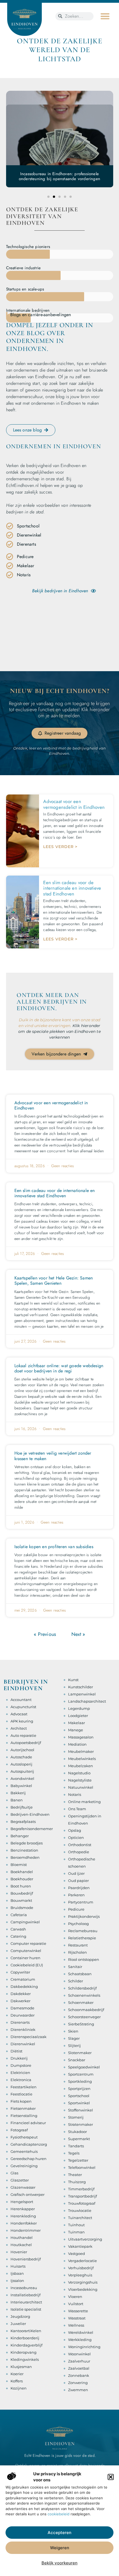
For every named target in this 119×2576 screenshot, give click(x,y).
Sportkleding (80, 2081)
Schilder (76, 1981)
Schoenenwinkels (84, 1995)
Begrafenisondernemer (32, 1829)
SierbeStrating (81, 2024)
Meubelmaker (81, 1751)
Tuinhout (76, 2225)
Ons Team (77, 1809)
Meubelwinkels (82, 1759)
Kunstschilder (81, 1687)
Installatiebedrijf (25, 2295)
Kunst (73, 1680)
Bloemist (19, 1865)
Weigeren (60, 2548)
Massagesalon (81, 1737)
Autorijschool (22, 1750)
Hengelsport (22, 2202)
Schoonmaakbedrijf (86, 2010)
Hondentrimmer (26, 2230)
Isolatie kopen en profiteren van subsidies (54, 1547)
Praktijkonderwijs (84, 1916)
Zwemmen (78, 2390)
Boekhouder (22, 1879)
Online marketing (84, 1802)
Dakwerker (20, 2001)
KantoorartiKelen (26, 2331)
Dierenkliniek (23, 2030)
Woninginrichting (84, 2347)
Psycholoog (78, 1924)
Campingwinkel (25, 1922)
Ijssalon (17, 2281)
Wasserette (78, 2311)
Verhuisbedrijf (81, 2268)
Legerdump (79, 1708)
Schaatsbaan (80, 1974)
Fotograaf (19, 2130)
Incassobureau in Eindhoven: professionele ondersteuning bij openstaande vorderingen (59, 176)
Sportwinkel (79, 2103)
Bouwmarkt (21, 1900)
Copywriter (20, 1972)
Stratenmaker (81, 2124)
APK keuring (22, 1721)
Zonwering (78, 2383)
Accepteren (59, 2533)
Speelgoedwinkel (84, 2067)
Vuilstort (76, 2304)
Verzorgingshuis (83, 2282)
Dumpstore (21, 2065)
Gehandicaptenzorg (29, 2144)
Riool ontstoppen (84, 1959)
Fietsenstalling (24, 2116)
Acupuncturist (23, 1707)
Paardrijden (79, 1888)
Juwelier (18, 2324)
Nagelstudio (79, 1773)
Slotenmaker (80, 2053)
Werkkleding (80, 2340)
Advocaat (19, 1714)
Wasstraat (77, 2318)
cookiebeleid (59, 2514)
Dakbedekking (24, 1986)
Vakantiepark (80, 2246)
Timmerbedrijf (81, 2189)
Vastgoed (77, 2254)
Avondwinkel (22, 1778)
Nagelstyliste (80, 1780)
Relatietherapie (82, 1938)
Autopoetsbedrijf (26, 1743)
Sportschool (79, 2096)
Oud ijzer (76, 1873)
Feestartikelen (24, 2087)
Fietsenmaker (23, 2108)
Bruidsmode (22, 1908)
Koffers (17, 2381)
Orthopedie (79, 1852)
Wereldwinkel (81, 2332)
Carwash (18, 1929)
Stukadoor (77, 2132)
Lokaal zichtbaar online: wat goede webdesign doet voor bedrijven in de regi (59, 1368)
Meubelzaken (81, 1766)
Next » (78, 1634)
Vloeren (75, 2297)
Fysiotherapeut (24, 2137)
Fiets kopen (21, 2101)
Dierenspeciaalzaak (29, 2037)
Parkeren (76, 1895)
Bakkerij (18, 1793)
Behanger (20, 1836)
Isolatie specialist (26, 2309)
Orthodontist (80, 1845)
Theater (75, 2175)
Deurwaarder (23, 2015)
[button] (111, 2477)
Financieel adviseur (28, 2123)
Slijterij (74, 2046)
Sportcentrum (81, 2074)
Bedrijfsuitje (22, 1807)
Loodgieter (78, 1716)
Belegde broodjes (27, 1843)
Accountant (21, 1700)
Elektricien (20, 2073)
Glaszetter (20, 2180)
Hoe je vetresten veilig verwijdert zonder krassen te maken (53, 1456)
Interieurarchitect (26, 2302)
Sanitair (75, 1967)
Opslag (75, 1830)
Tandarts (76, 2146)
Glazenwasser (23, 2187)
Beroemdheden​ (25, 1857)
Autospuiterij (22, 1771)
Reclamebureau (83, 1931)
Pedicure (76, 1909)
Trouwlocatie (80, 2210)
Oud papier (78, 1881)
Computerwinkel (26, 1951)
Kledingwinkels (25, 2359)
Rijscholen (77, 1952)
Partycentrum (81, 1902)
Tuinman (76, 2232)
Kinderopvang (24, 2352)
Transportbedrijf (82, 2196)
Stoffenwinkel (81, 2110)
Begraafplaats (23, 1822)
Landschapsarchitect (87, 1701)
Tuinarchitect (80, 2218)
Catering (18, 1936)
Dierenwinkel (23, 2044)
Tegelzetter (78, 2160)
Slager (74, 2038)
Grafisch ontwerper (28, 2194)
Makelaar (77, 1723)
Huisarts (18, 2266)
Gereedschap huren (29, 2159)
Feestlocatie (21, 2094)
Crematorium (23, 1979)
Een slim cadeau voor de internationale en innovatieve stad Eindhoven (72, 888)
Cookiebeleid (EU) (27, 1965)
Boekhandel (22, 1872)
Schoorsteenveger (84, 2017)
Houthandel (22, 2238)
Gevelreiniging (24, 2166)
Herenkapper (23, 2209)
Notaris (75, 1794)
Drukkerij (19, 2058)
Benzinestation (24, 1850)
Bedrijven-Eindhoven (30, 1814)
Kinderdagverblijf (26, 2345)
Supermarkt (79, 2139)
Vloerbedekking (83, 2289)
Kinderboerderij (25, 2338)
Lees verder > (60, 847)
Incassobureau (24, 2288)
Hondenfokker (24, 2223)
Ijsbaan (17, 2273)
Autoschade (21, 1757)
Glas (14, 2173)
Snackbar (77, 2060)
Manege (76, 1730)
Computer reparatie (28, 1943)
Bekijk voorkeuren (59, 2563)
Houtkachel (21, 2245)
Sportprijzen (79, 2089)
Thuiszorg (77, 2182)
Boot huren (21, 1886)
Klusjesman (21, 2367)
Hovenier (19, 2252)
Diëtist (16, 2051)
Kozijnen (19, 2388)
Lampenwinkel (82, 1694)
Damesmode (22, 2008)
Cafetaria (19, 1915)
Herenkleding (23, 2216)
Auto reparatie (23, 1735)
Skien (73, 2031)
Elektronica (21, 2080)
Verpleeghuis (80, 2275)
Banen (17, 1800)
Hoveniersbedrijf (26, 2259)
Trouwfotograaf (82, 2203)
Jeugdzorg (20, 2316)
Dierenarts (20, 2022)
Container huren (25, 1958)
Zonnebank (79, 2375)
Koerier (17, 2374)
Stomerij (76, 2117)
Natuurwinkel (81, 1787)
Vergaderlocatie (82, 2261)
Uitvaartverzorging (85, 2239)
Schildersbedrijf (82, 1988)
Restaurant (78, 1945)
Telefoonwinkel (82, 2167)
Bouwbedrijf (22, 1893)
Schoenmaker (81, 2002)
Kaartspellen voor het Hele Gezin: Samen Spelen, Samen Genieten (54, 1281)
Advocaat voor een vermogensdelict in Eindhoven (74, 804)
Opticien (76, 1838)
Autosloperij (21, 1764)
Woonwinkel (79, 2354)
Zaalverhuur (79, 2361)
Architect (19, 1728)
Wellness (76, 2325)
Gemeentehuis (24, 2151)
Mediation (77, 1744)
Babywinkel (21, 1786)
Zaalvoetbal (79, 2368)
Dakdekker (21, 1994)
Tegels (74, 2153)
